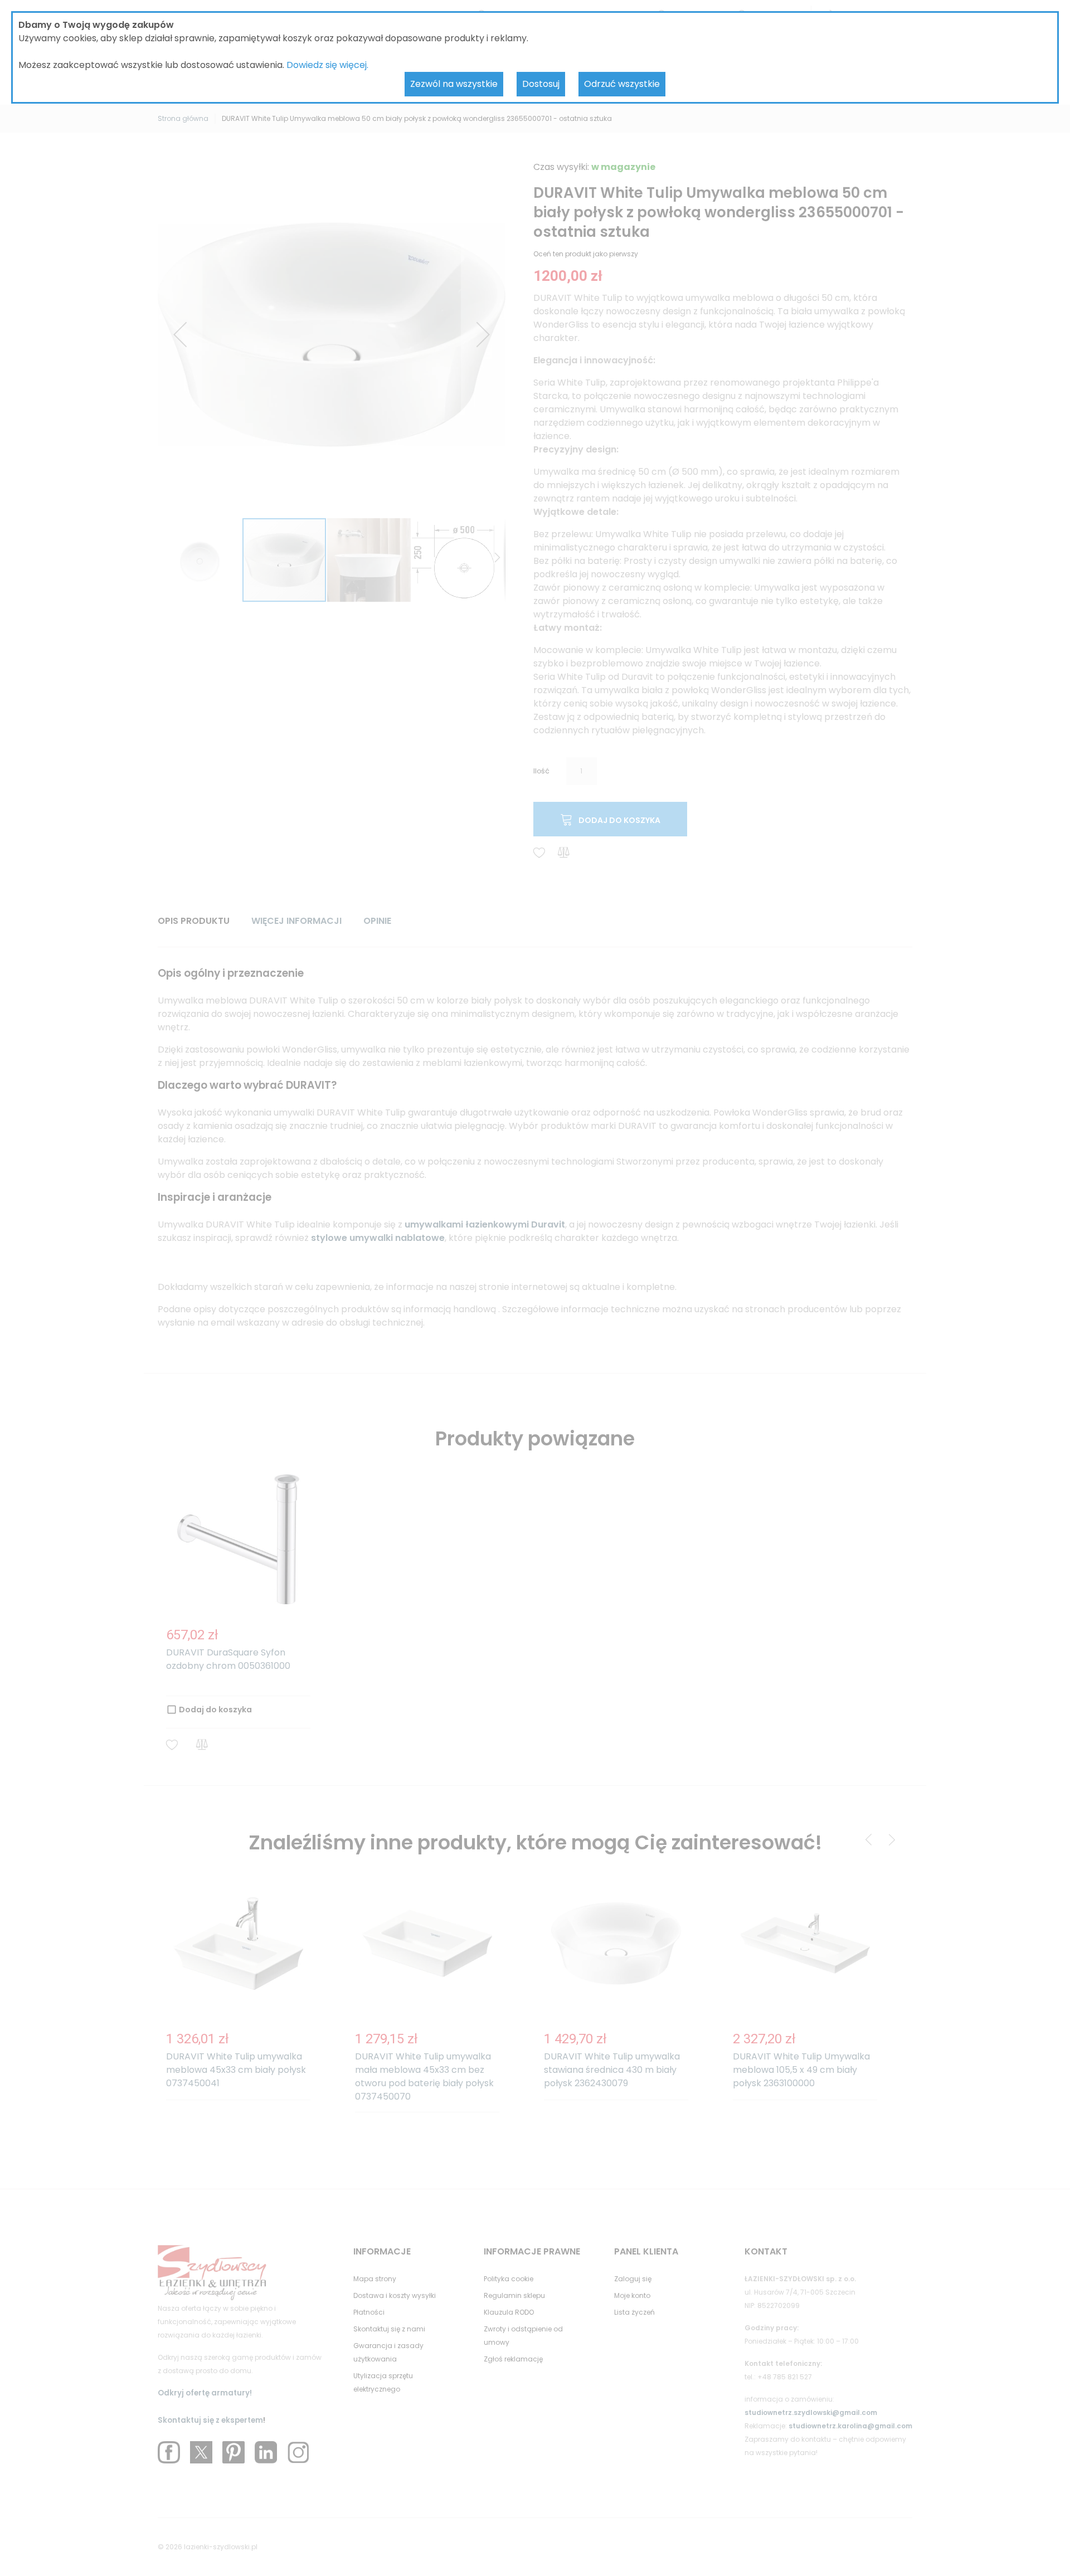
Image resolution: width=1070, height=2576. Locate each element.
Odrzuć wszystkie (622, 84)
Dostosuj (541, 84)
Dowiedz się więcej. (327, 65)
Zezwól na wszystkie (454, 84)
